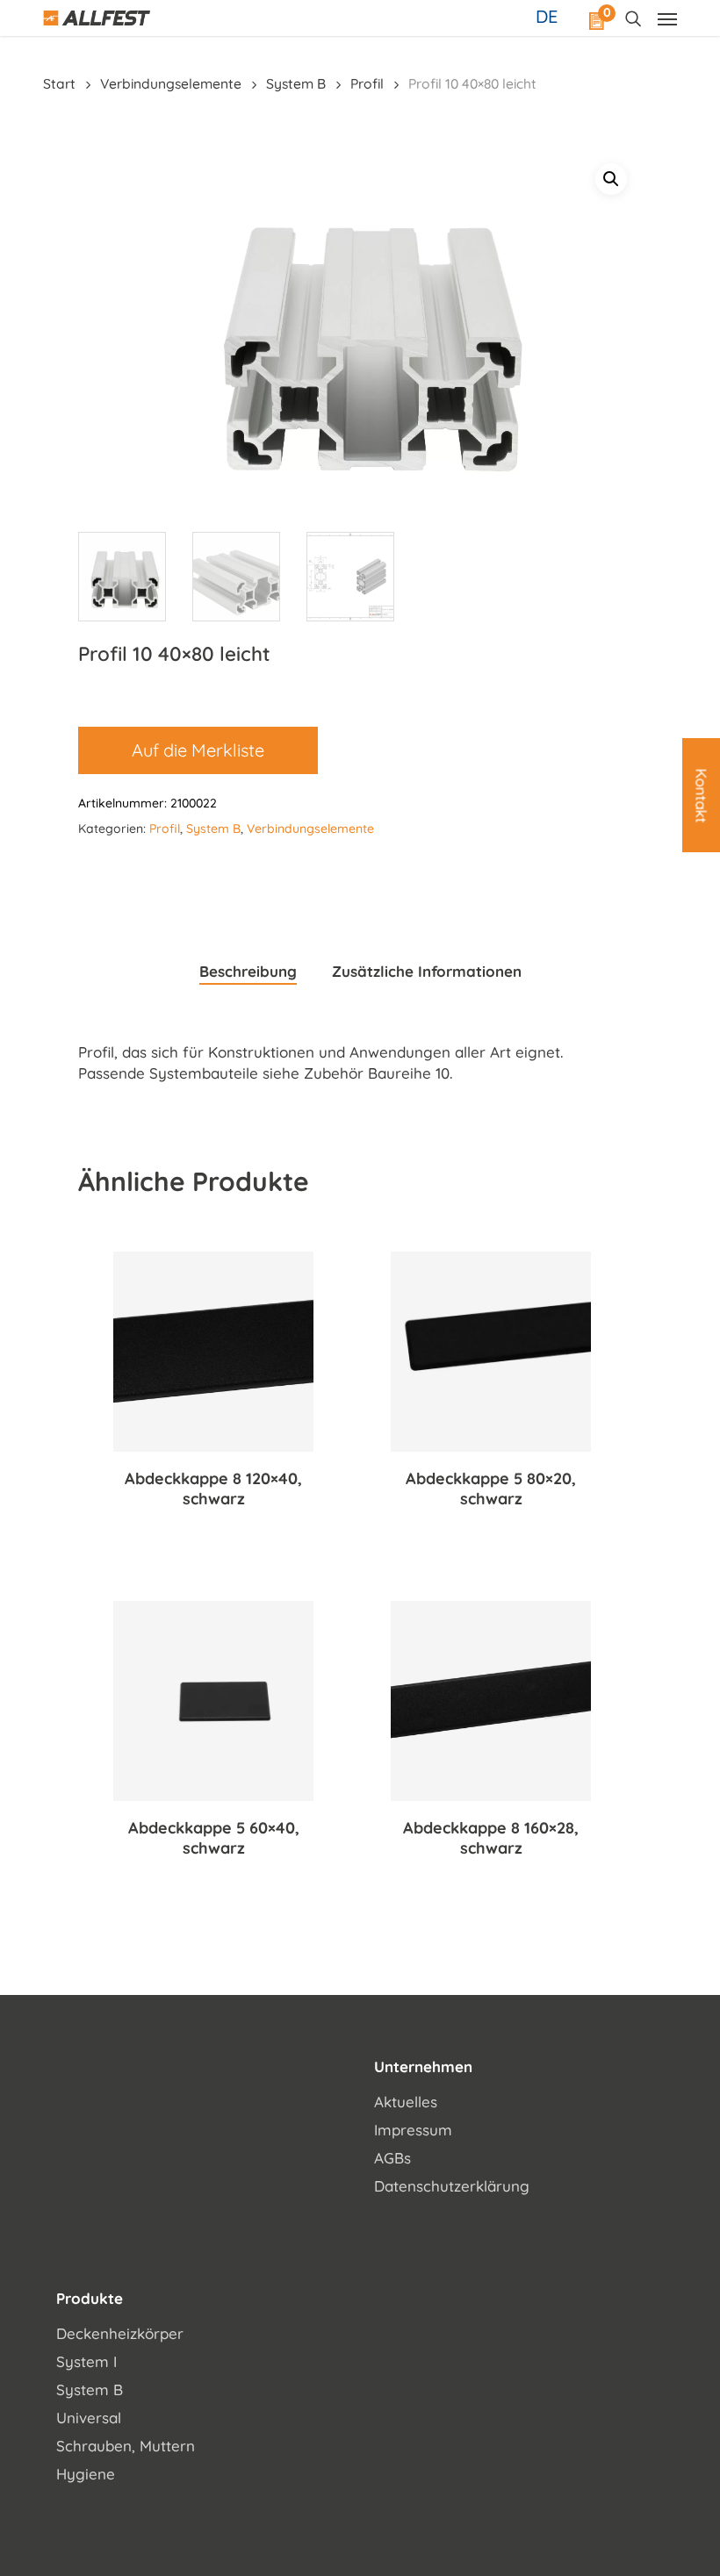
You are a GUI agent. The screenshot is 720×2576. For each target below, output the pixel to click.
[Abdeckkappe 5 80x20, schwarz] (491, 1352)
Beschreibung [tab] (248, 971)
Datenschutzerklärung (452, 2186)
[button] (611, 179)
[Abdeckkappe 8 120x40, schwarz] (213, 1352)
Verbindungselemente (171, 83)
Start (59, 83)
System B (296, 83)
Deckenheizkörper (120, 2333)
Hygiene (86, 2474)
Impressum (413, 2130)
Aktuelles (406, 2102)
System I (86, 2361)
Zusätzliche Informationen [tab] (427, 971)
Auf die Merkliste (198, 750)
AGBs (392, 2158)
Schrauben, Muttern (126, 2446)
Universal (89, 2418)
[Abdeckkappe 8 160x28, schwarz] (491, 1701)
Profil (367, 83)
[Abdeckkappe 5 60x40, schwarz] (213, 1701)
